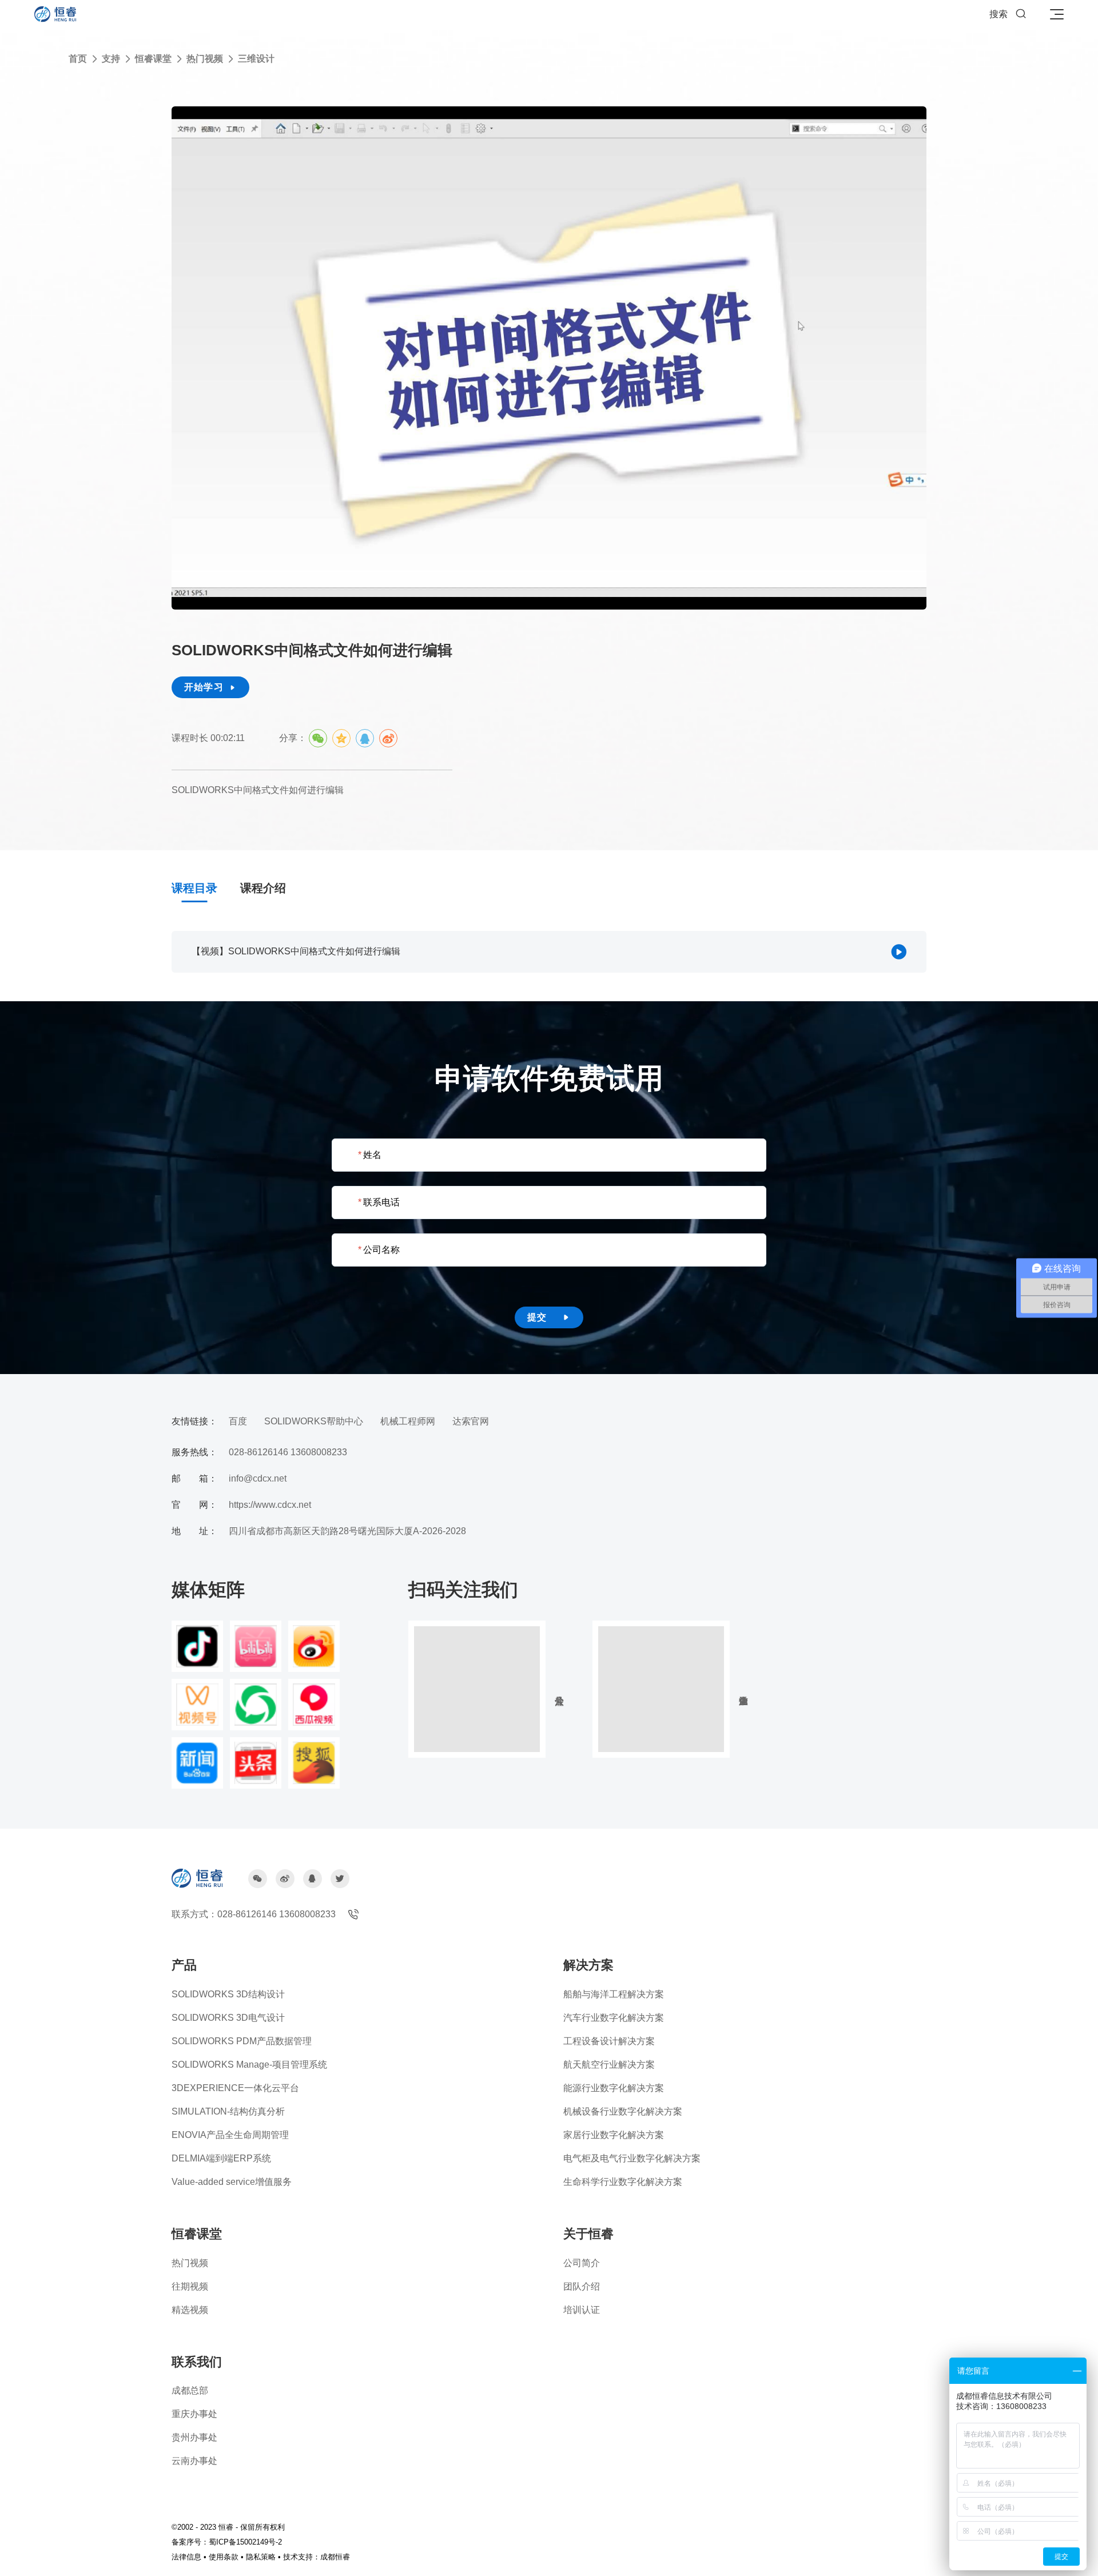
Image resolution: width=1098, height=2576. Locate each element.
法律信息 (186, 2557)
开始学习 (210, 687)
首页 (78, 59)
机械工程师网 (408, 1421)
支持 (111, 59)
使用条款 (224, 2557)
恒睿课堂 (153, 59)
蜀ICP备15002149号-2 (245, 2542)
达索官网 (471, 1421)
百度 (238, 1421)
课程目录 (194, 888)
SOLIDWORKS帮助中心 (314, 1421)
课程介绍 (263, 888)
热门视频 (205, 59)
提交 (549, 1317)
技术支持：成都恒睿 (317, 2557)
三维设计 (256, 59)
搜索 (1008, 14)
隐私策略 (261, 2557)
